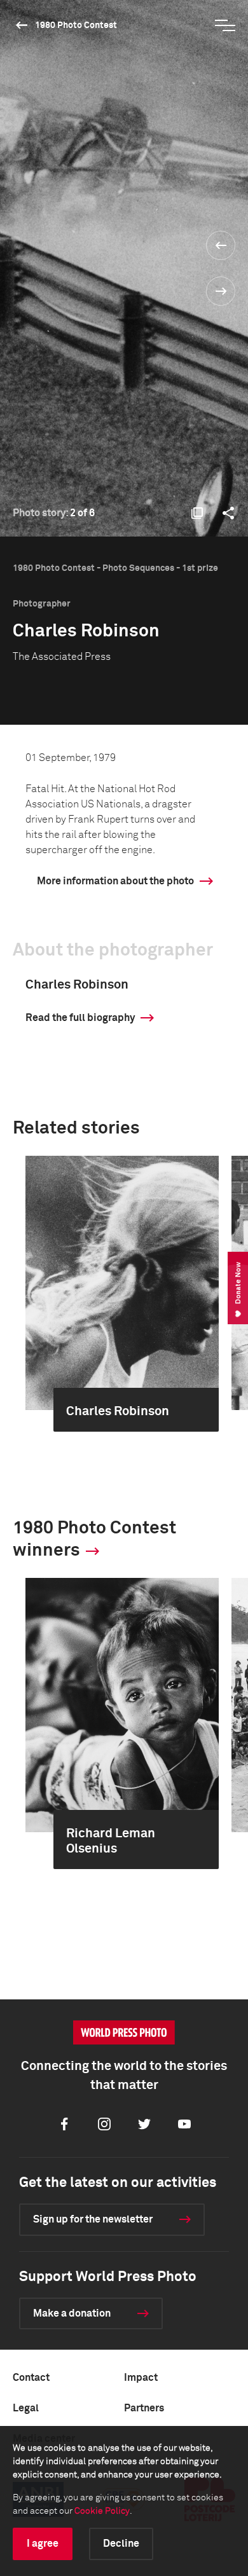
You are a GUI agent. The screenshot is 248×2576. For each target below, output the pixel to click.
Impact (141, 2378)
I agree (43, 2544)
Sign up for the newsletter (93, 2219)
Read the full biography (80, 1018)
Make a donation (72, 2313)
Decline (121, 2544)
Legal (26, 2408)
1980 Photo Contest (76, 25)
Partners (144, 2408)
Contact (31, 2378)
